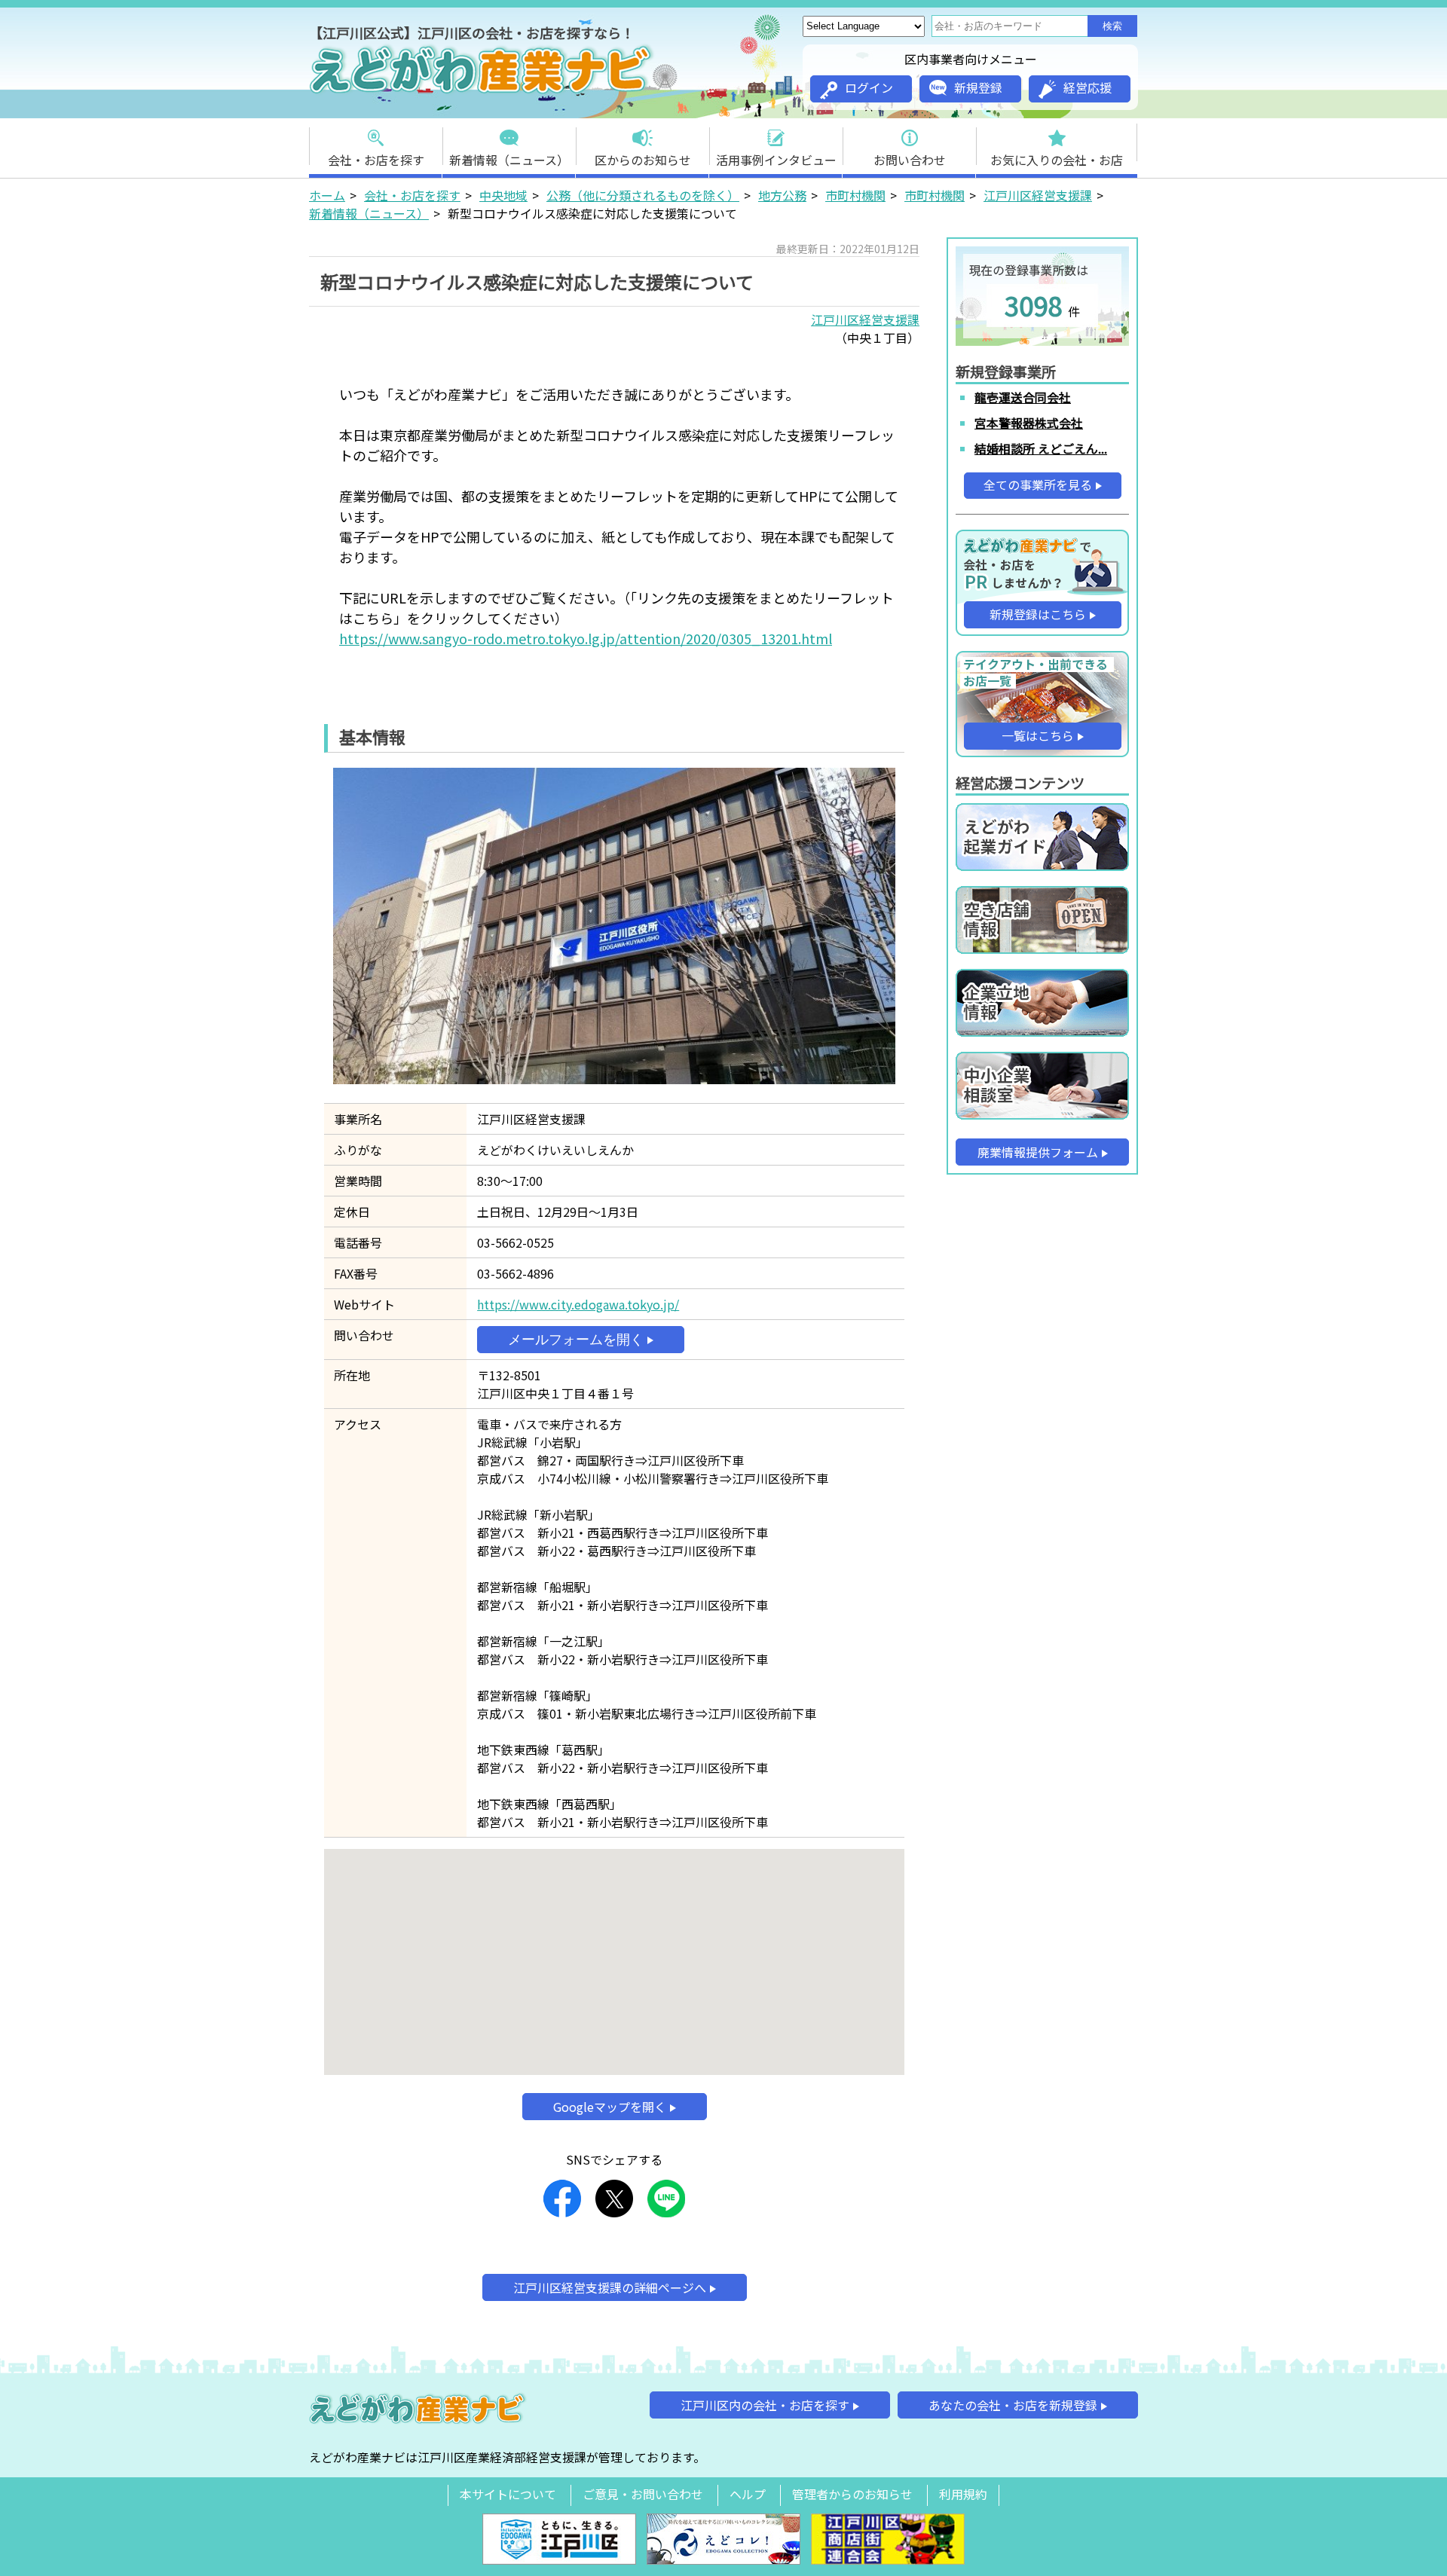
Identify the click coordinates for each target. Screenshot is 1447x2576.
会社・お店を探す (376, 160)
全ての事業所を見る (1038, 484)
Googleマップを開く (610, 2107)
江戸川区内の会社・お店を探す (765, 2405)
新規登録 (978, 87)
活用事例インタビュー (776, 160)
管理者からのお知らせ (852, 2494)
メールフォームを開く (576, 1340)
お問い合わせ (910, 160)
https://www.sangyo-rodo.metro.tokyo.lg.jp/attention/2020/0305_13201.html (586, 638)
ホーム (327, 195)
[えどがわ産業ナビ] (482, 91)
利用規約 (963, 2494)
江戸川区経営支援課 (1038, 195)
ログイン (869, 87)
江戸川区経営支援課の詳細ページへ (610, 2287)
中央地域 (503, 195)
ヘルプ (748, 2494)
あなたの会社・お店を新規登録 (1013, 2405)
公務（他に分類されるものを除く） (643, 195)
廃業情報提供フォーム (1038, 1152)
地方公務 (782, 195)
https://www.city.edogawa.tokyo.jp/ (578, 1304)
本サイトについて (508, 2494)
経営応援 (1088, 87)
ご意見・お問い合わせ (643, 2494)
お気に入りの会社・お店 (1057, 160)
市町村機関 (855, 195)
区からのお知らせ (643, 160)
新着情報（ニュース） (509, 160)
